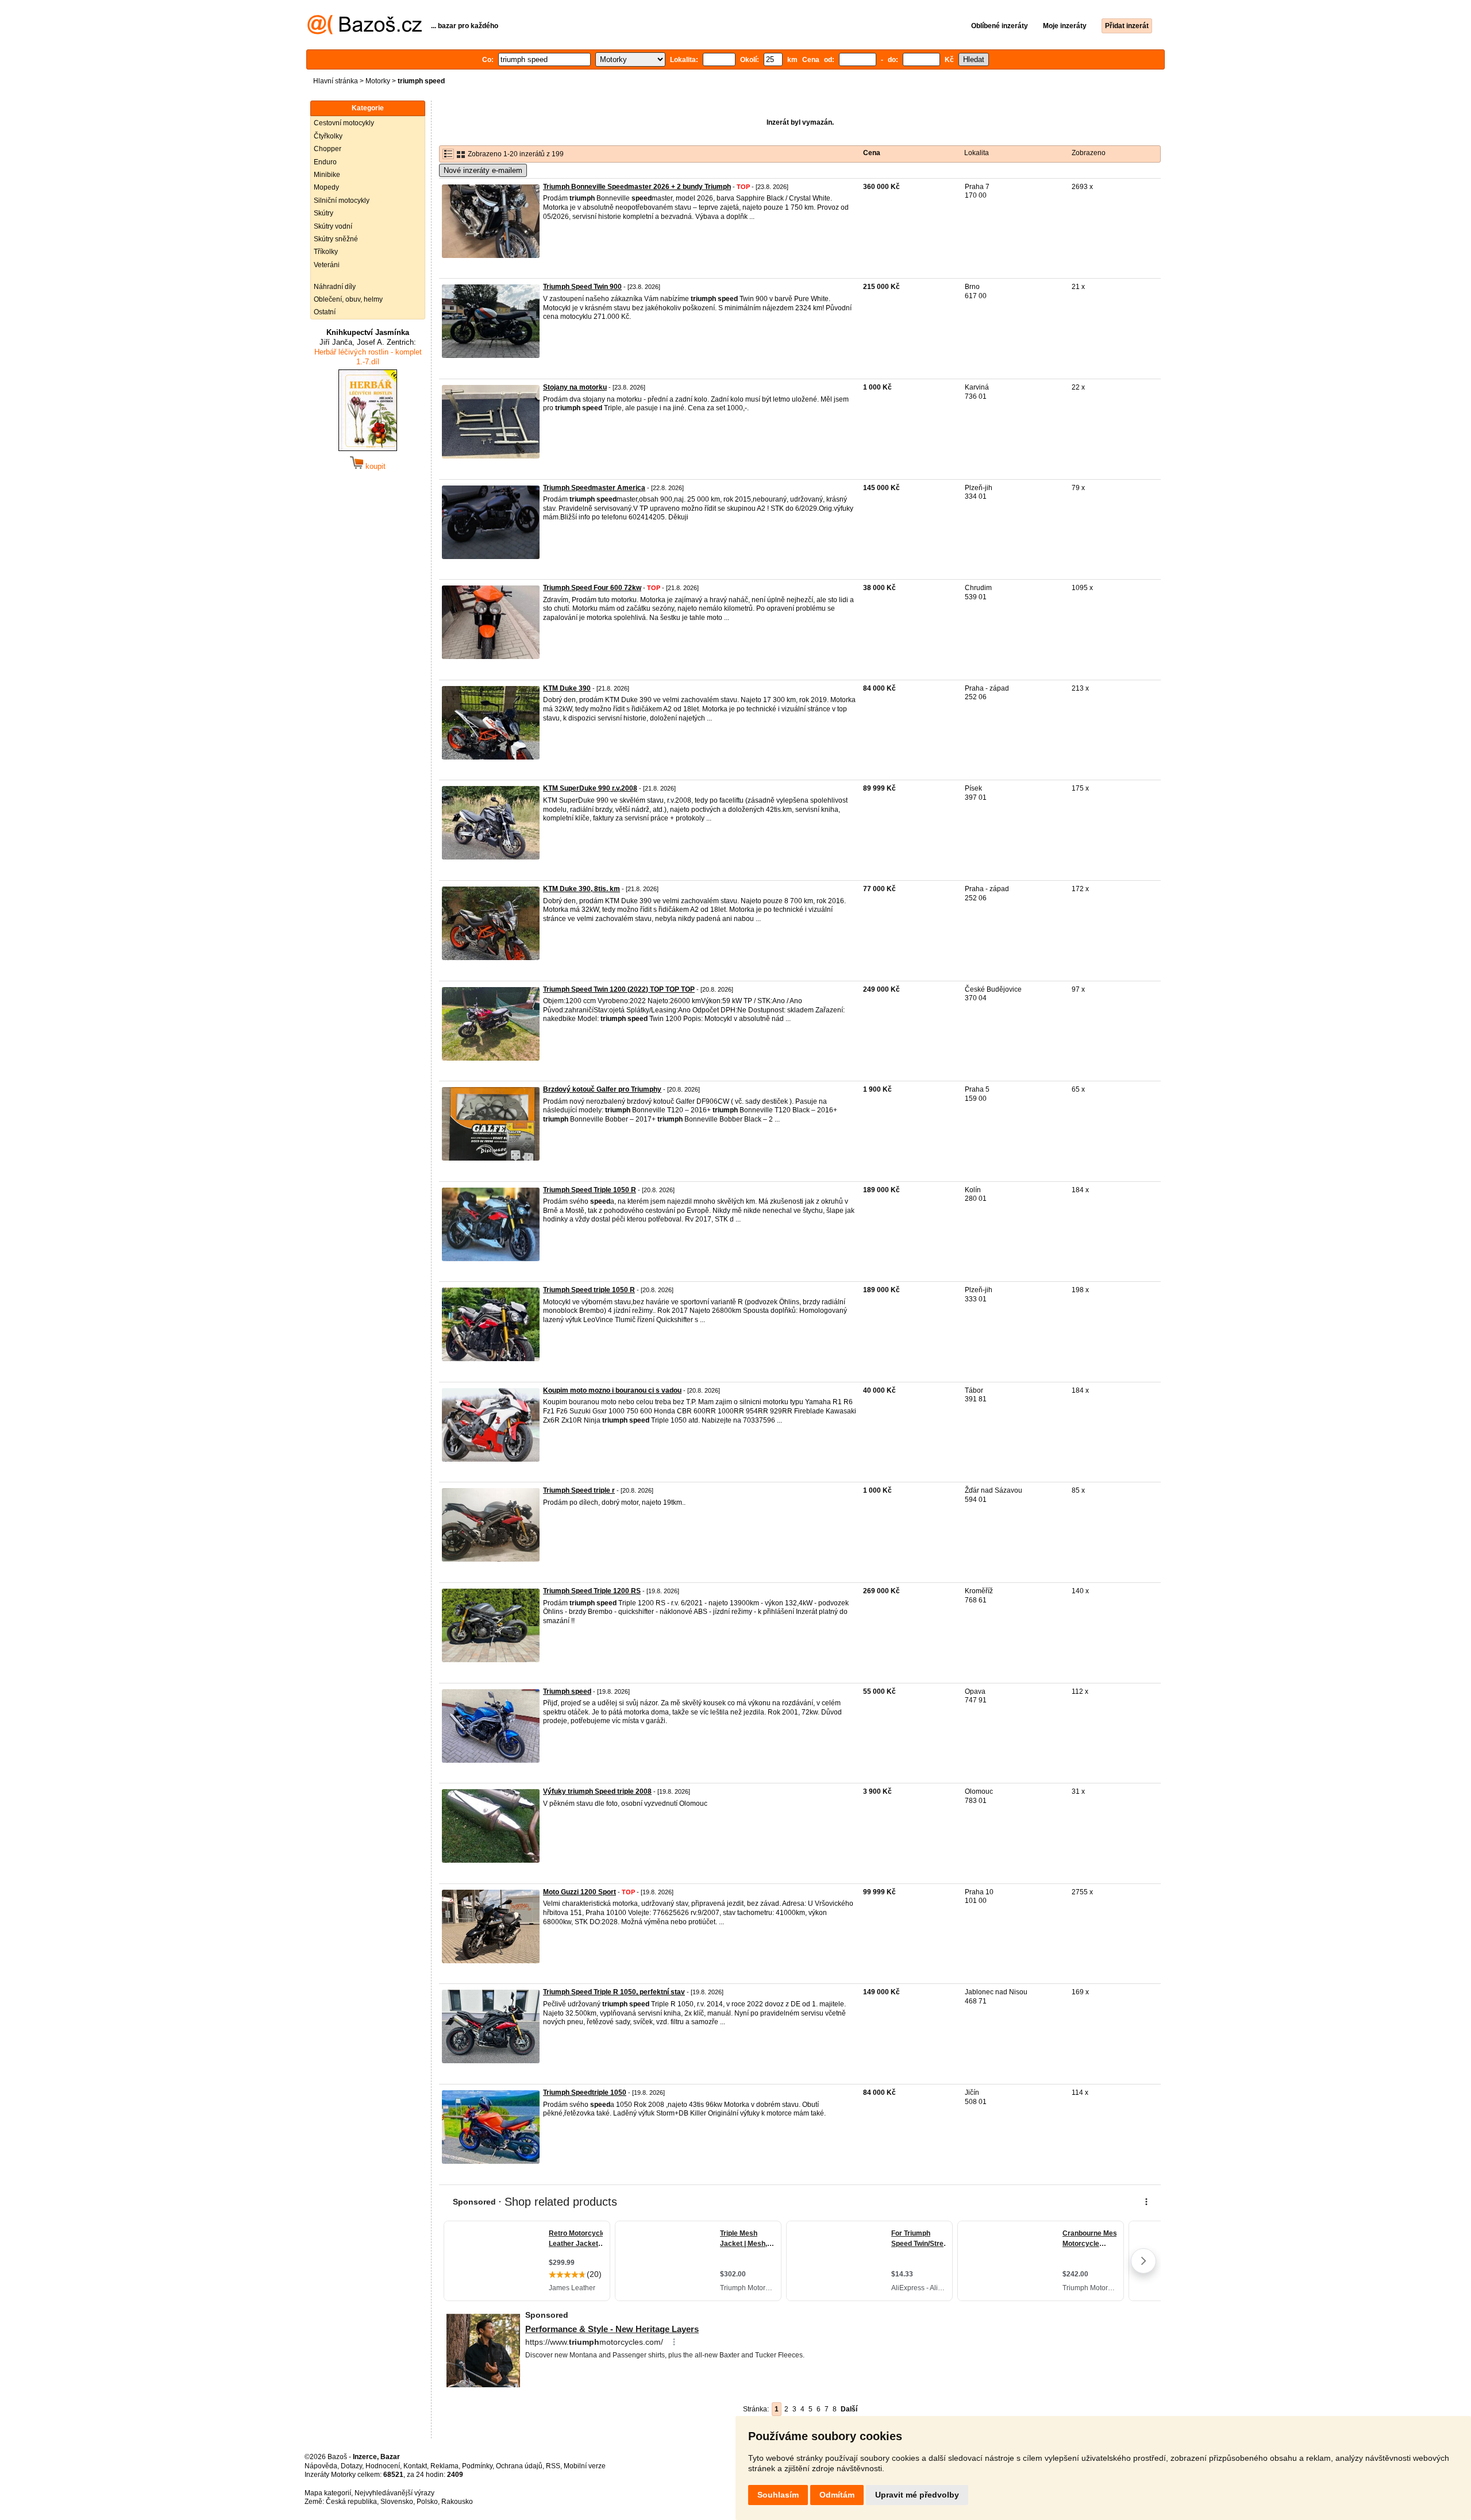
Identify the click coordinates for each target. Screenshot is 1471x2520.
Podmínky (477, 2466)
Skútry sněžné (336, 239)
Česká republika (351, 2502)
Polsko (427, 2502)
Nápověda (321, 2466)
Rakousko (457, 2502)
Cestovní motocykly (344, 123)
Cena (872, 153)
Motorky (378, 81)
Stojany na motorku (575, 387)
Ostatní (325, 312)
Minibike (327, 175)
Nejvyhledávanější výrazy (394, 2493)
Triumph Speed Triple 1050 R (590, 1190)
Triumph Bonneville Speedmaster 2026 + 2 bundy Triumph (637, 187)
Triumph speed (567, 1691)
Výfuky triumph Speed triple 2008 (597, 1791)
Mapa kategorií (328, 2493)
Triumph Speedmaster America (594, 488)
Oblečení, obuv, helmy (348, 299)
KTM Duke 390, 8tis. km (582, 889)
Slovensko (397, 2502)
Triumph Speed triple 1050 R (589, 1290)
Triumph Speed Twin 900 (582, 287)
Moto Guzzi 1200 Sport (579, 1892)
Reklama (444, 2466)
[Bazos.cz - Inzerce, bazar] (365, 32)
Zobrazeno (1089, 153)
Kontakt (415, 2466)
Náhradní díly (335, 287)
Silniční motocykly (342, 201)
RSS (553, 2466)
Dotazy (351, 2466)
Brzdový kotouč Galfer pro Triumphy (602, 1089)
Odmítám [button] (837, 2495)
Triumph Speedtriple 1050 (585, 2093)
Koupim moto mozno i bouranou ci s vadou (612, 1390)
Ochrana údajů (519, 2466)
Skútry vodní (333, 226)
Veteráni (327, 265)
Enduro (325, 162)
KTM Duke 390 (567, 688)
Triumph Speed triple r (579, 1490)
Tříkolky (326, 252)
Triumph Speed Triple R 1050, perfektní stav (614, 1992)
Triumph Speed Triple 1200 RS (592, 1591)
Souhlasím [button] (778, 2495)
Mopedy (326, 187)
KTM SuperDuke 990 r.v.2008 (590, 788)
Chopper (328, 149)
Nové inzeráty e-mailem (483, 170)
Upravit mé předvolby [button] (917, 2495)
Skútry (324, 213)
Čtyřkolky (328, 136)
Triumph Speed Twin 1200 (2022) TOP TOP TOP (619, 989)
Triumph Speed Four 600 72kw (592, 588)
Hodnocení (383, 2466)
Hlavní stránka (336, 81)
